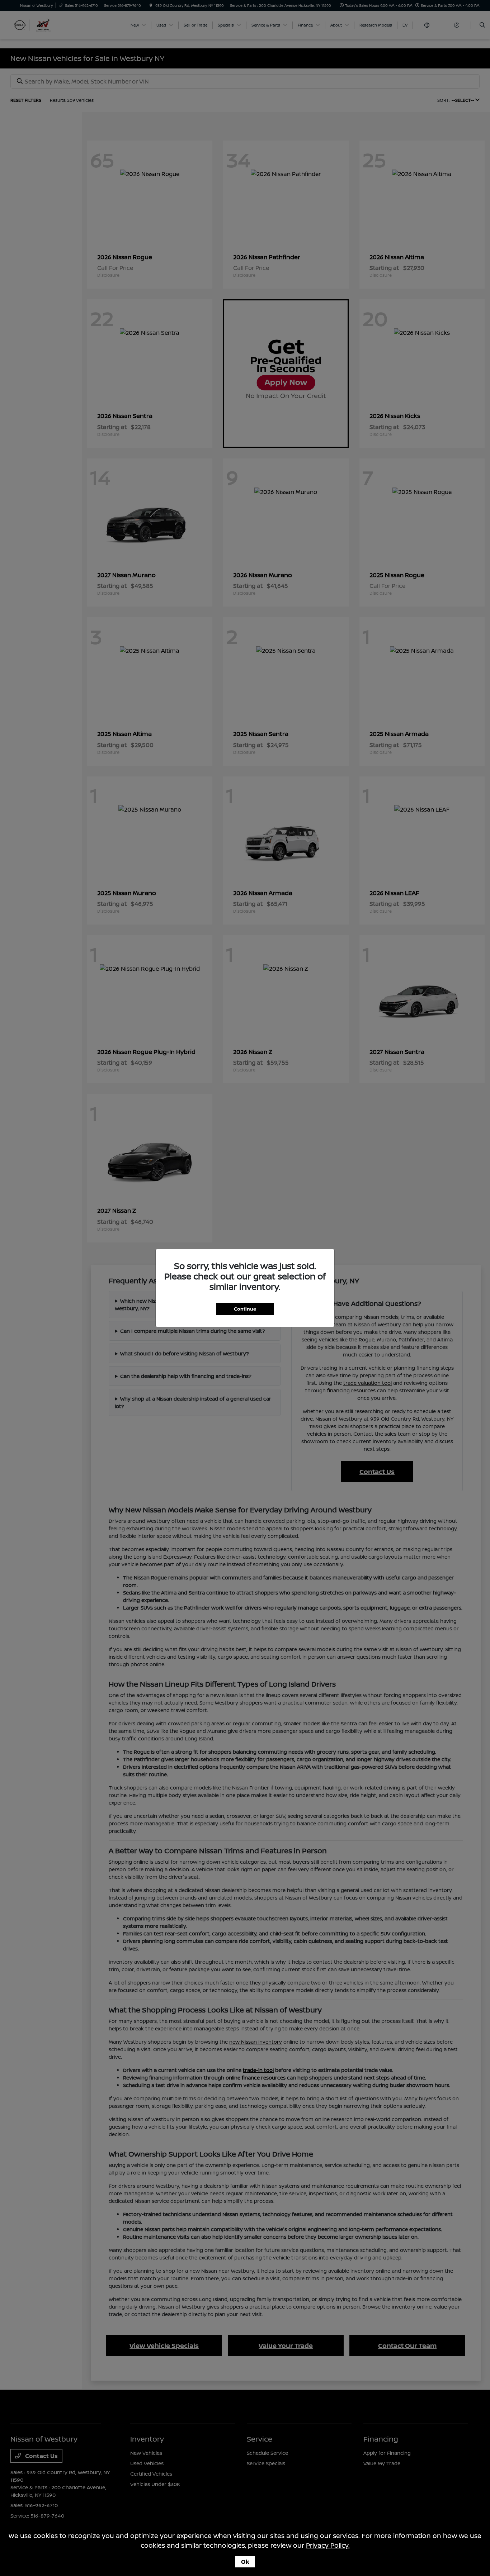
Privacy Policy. (328, 2545)
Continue (245, 1309)
